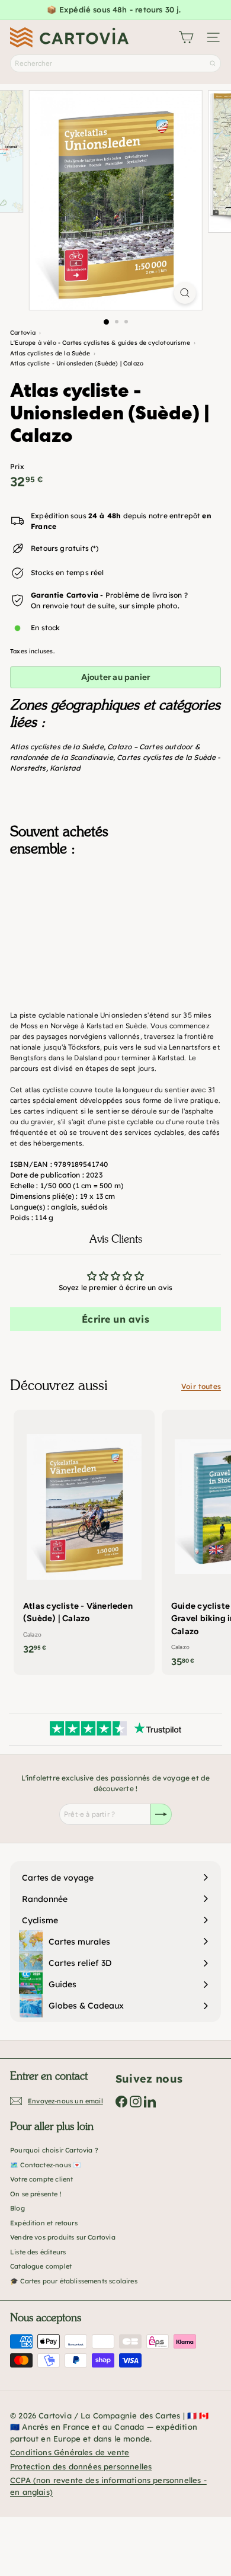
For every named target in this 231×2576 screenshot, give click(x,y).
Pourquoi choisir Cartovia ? (54, 2150)
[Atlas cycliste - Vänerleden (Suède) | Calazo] (84, 1536)
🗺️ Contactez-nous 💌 (46, 2165)
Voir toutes (201, 1386)
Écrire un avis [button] (115, 1319)
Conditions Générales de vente (70, 2452)
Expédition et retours (44, 2223)
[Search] (213, 63)
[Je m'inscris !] (161, 1814)
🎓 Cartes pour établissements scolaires (74, 2281)
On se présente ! (36, 2194)
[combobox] (115, 63)
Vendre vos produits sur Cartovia (63, 2237)
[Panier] (186, 37)
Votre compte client (41, 2179)
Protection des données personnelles (81, 2466)
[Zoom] (185, 293)
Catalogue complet (41, 2266)
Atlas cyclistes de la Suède (57, 747)
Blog (17, 2208)
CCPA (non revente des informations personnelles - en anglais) (108, 2486)
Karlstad (65, 768)
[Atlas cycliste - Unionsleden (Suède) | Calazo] (115, 925)
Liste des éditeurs (38, 2252)
